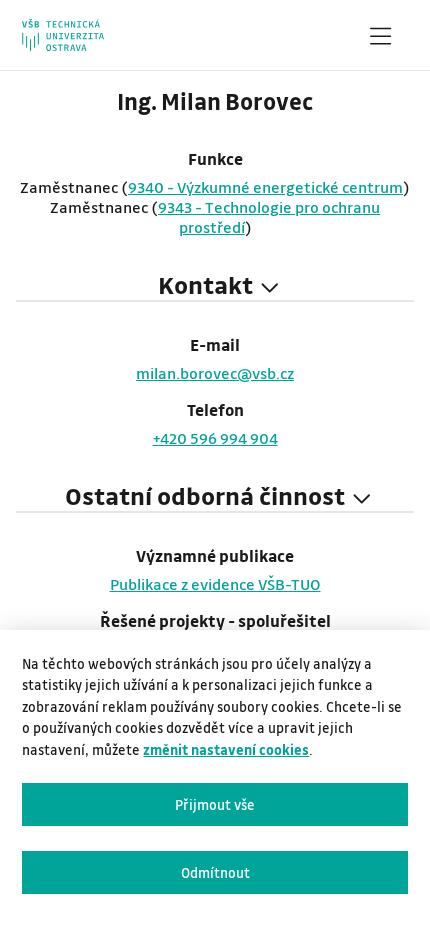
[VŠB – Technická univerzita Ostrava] (62, 35)
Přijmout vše (215, 804)
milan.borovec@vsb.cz (215, 373)
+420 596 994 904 (215, 438)
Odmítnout (215, 872)
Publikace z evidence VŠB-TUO (215, 584)
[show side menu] (380, 40)
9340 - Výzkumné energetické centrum (265, 187)
